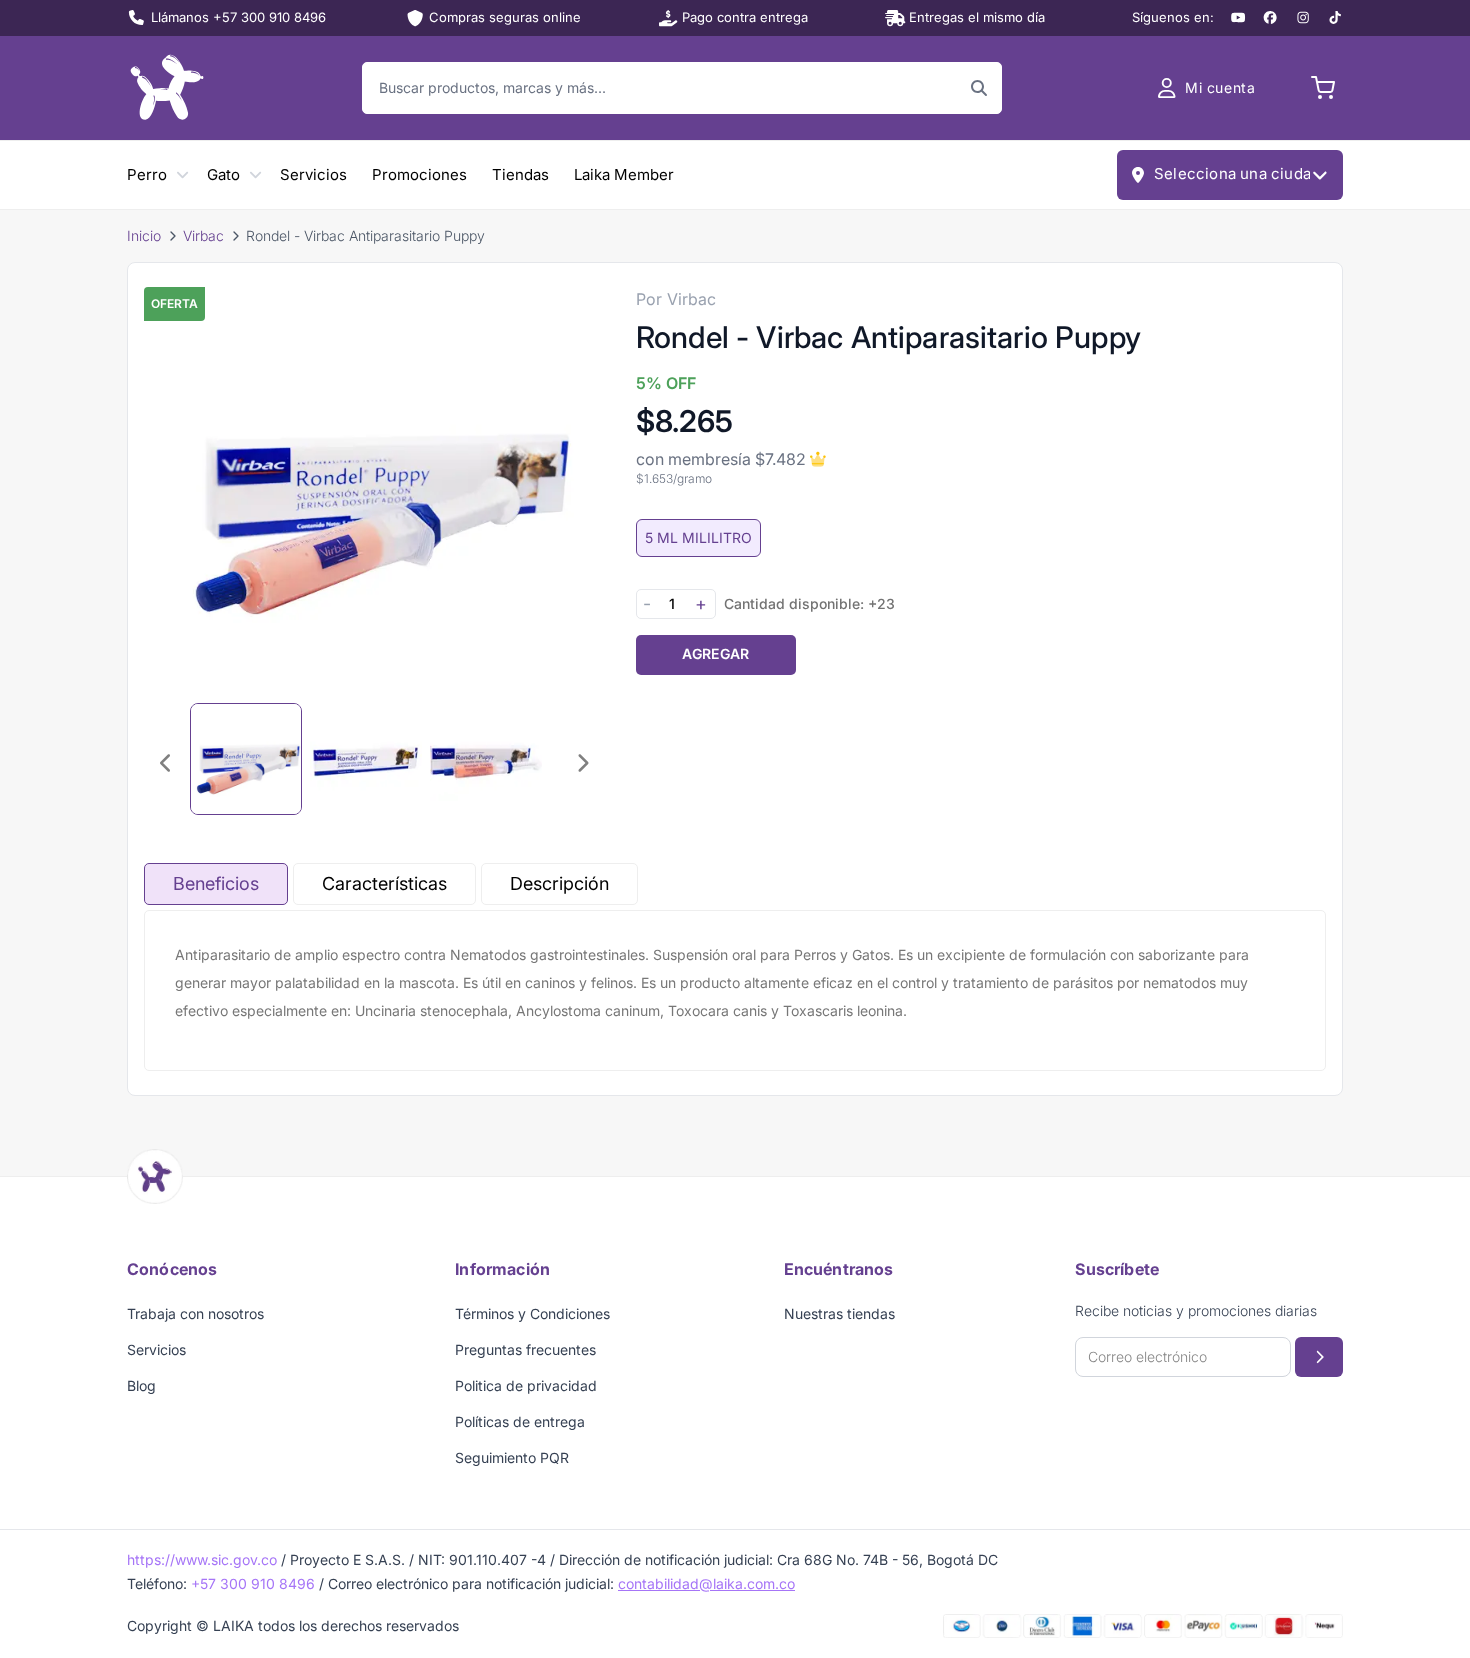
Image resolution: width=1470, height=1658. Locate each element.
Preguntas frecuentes (525, 1349)
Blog (141, 1385)
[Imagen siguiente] (582, 763)
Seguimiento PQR (512, 1457)
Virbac (203, 235)
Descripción (559, 883)
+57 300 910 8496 (253, 1583)
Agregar (715, 653)
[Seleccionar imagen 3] (486, 759)
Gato (223, 174)
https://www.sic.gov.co (202, 1559)
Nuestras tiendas (839, 1313)
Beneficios (216, 883)
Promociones (419, 174)
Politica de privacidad (526, 1385)
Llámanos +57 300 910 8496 (238, 17)
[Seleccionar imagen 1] (246, 759)
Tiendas (520, 174)
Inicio (144, 235)
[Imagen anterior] (166, 763)
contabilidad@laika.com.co (706, 1583)
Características (384, 883)
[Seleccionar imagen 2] (366, 759)
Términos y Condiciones (532, 1313)
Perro (147, 174)
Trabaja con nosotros (195, 1313)
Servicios (313, 174)
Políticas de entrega (520, 1421)
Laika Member (624, 174)
